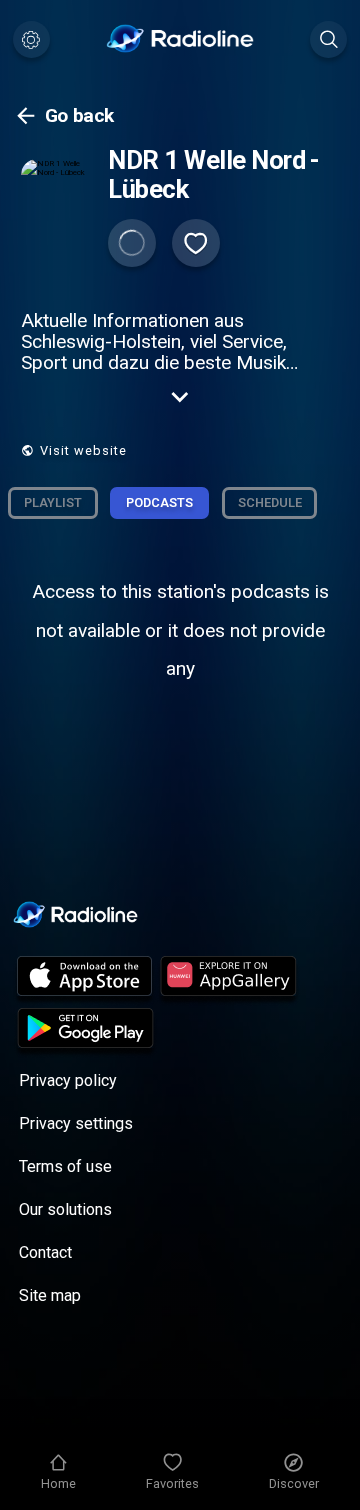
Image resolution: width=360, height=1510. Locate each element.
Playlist (53, 502)
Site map (50, 1295)
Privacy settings (76, 1123)
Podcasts (159, 502)
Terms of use (65, 1166)
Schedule (270, 502)
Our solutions (65, 1209)
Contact (45, 1252)
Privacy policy (68, 1080)
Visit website (83, 450)
